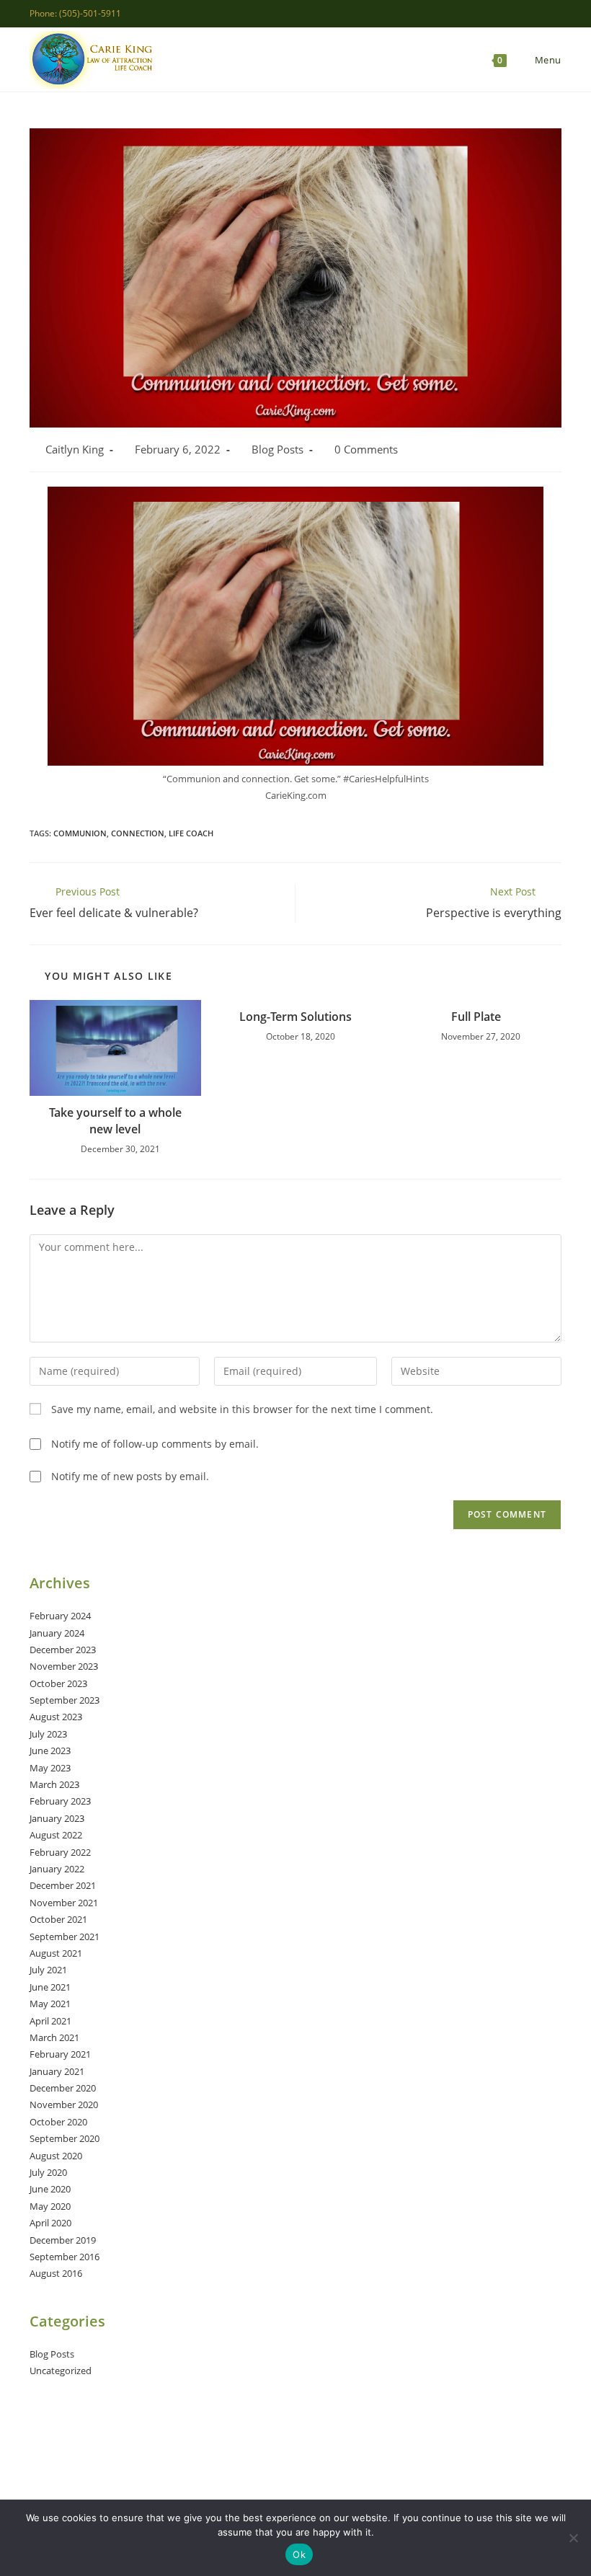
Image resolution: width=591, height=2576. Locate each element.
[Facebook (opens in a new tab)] (508, 14)
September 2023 (65, 1700)
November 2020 (64, 2104)
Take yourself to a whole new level (115, 1120)
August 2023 (56, 1717)
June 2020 (50, 2189)
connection (138, 833)
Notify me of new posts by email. (130, 1476)
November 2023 (64, 1666)
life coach (191, 833)
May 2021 (50, 2004)
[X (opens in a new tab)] (491, 14)
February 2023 (60, 1801)
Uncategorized (61, 2371)
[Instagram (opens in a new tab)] (524, 14)
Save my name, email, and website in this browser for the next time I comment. (242, 1409)
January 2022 (57, 1869)
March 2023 (54, 1784)
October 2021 (58, 1919)
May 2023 (50, 1768)
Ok (299, 2554)
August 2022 (56, 1835)
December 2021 (63, 1885)
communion (80, 833)
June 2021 (50, 1987)
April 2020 (50, 2223)
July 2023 (48, 1734)
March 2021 (54, 2037)
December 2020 (63, 2088)
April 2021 (50, 2021)
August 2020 (56, 2156)
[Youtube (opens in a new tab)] (555, 14)
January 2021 (57, 2071)
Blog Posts (277, 450)
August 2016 (56, 2273)
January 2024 (57, 1633)
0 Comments (366, 450)
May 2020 (50, 2206)
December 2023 (63, 1650)
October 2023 (58, 1683)
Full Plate (476, 1017)
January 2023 (57, 1818)
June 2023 (50, 1750)
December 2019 (63, 2240)
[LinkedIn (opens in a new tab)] (541, 14)
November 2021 (64, 1903)
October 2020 (58, 2122)
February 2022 (60, 1852)
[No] (573, 2538)
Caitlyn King (75, 450)
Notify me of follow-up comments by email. (155, 1444)
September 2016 (65, 2257)
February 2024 (60, 1616)
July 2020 (48, 2172)
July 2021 (48, 1970)
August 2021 (56, 1953)
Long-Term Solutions (295, 1017)
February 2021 (60, 2054)
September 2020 (65, 2138)
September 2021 (65, 1937)
